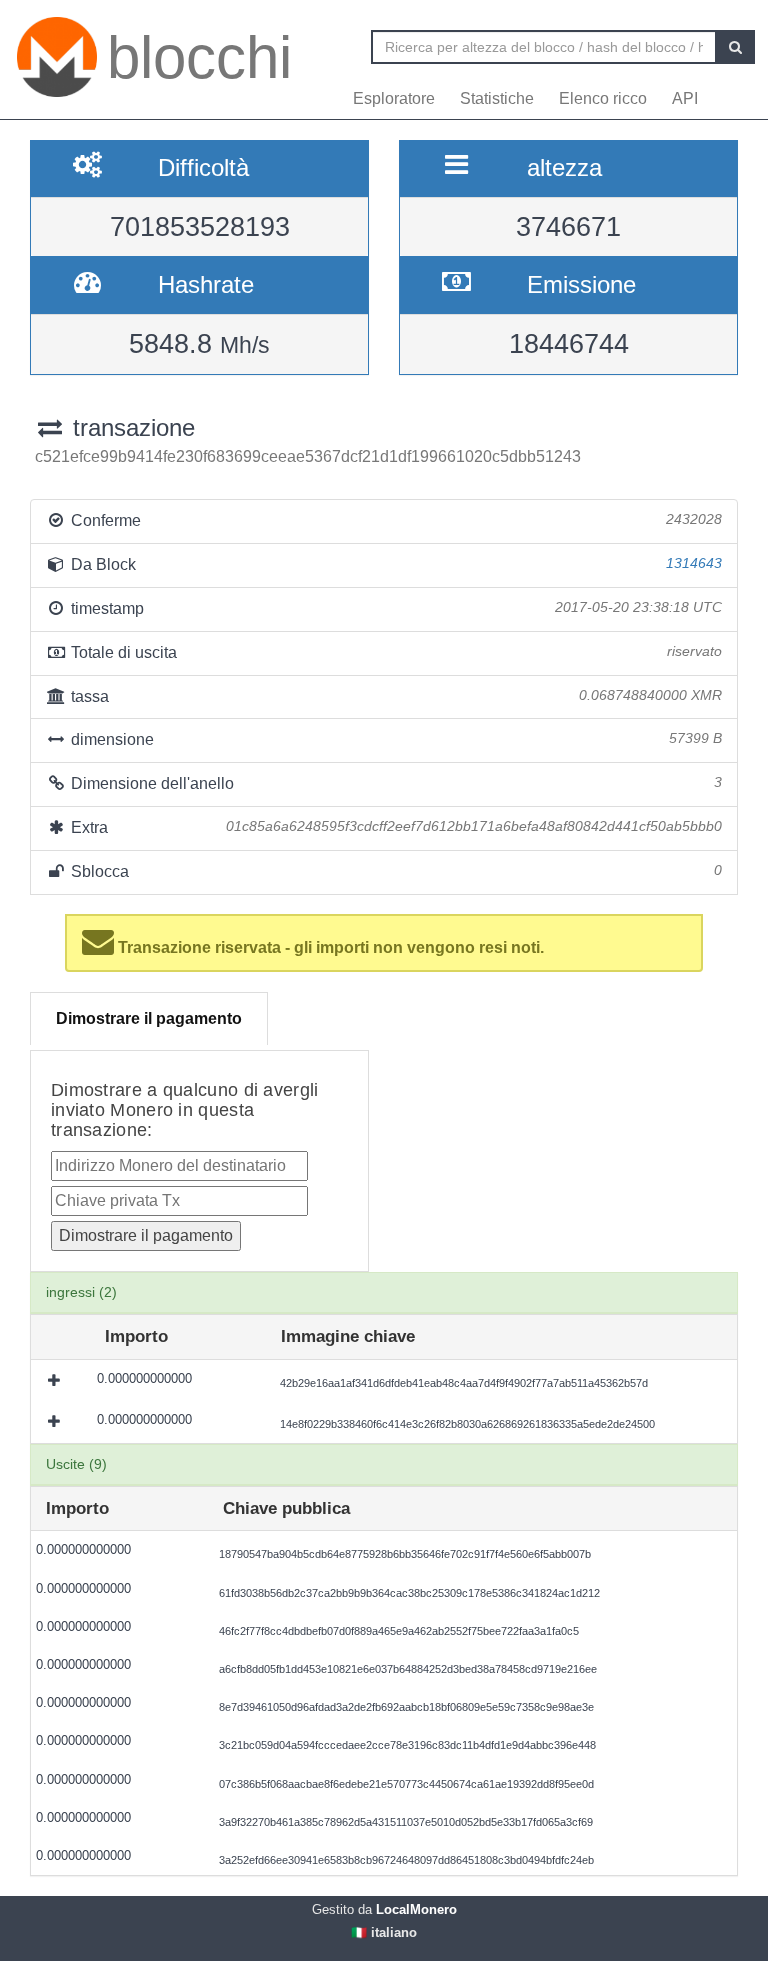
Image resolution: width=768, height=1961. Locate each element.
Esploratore (394, 98)
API (685, 98)
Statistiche (497, 98)
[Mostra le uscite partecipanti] (56, 1380)
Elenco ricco (603, 98)
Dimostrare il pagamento (149, 1018)
